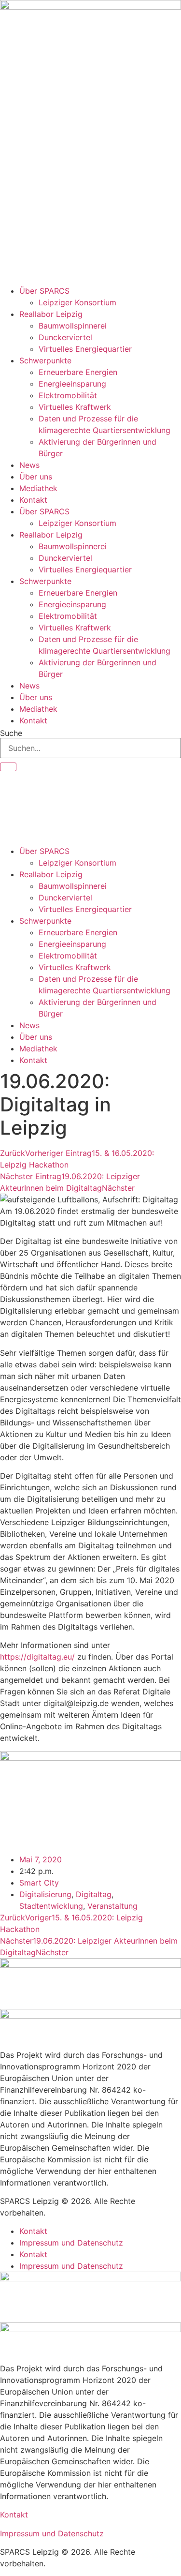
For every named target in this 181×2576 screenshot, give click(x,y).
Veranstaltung (112, 1906)
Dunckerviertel (65, 337)
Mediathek (38, 488)
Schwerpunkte (45, 360)
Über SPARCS (44, 291)
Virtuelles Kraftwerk (75, 407)
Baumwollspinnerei (73, 326)
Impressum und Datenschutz (71, 2243)
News (29, 465)
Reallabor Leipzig (51, 314)
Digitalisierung (45, 1894)
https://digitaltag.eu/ (37, 1657)
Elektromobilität (68, 395)
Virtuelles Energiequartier (85, 349)
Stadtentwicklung (51, 1906)
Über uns (36, 477)
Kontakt (33, 500)
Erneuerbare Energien (78, 372)
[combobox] (90, 748)
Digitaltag (94, 1894)
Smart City (39, 1883)
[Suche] (8, 767)
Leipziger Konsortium (77, 302)
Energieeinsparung (72, 384)
